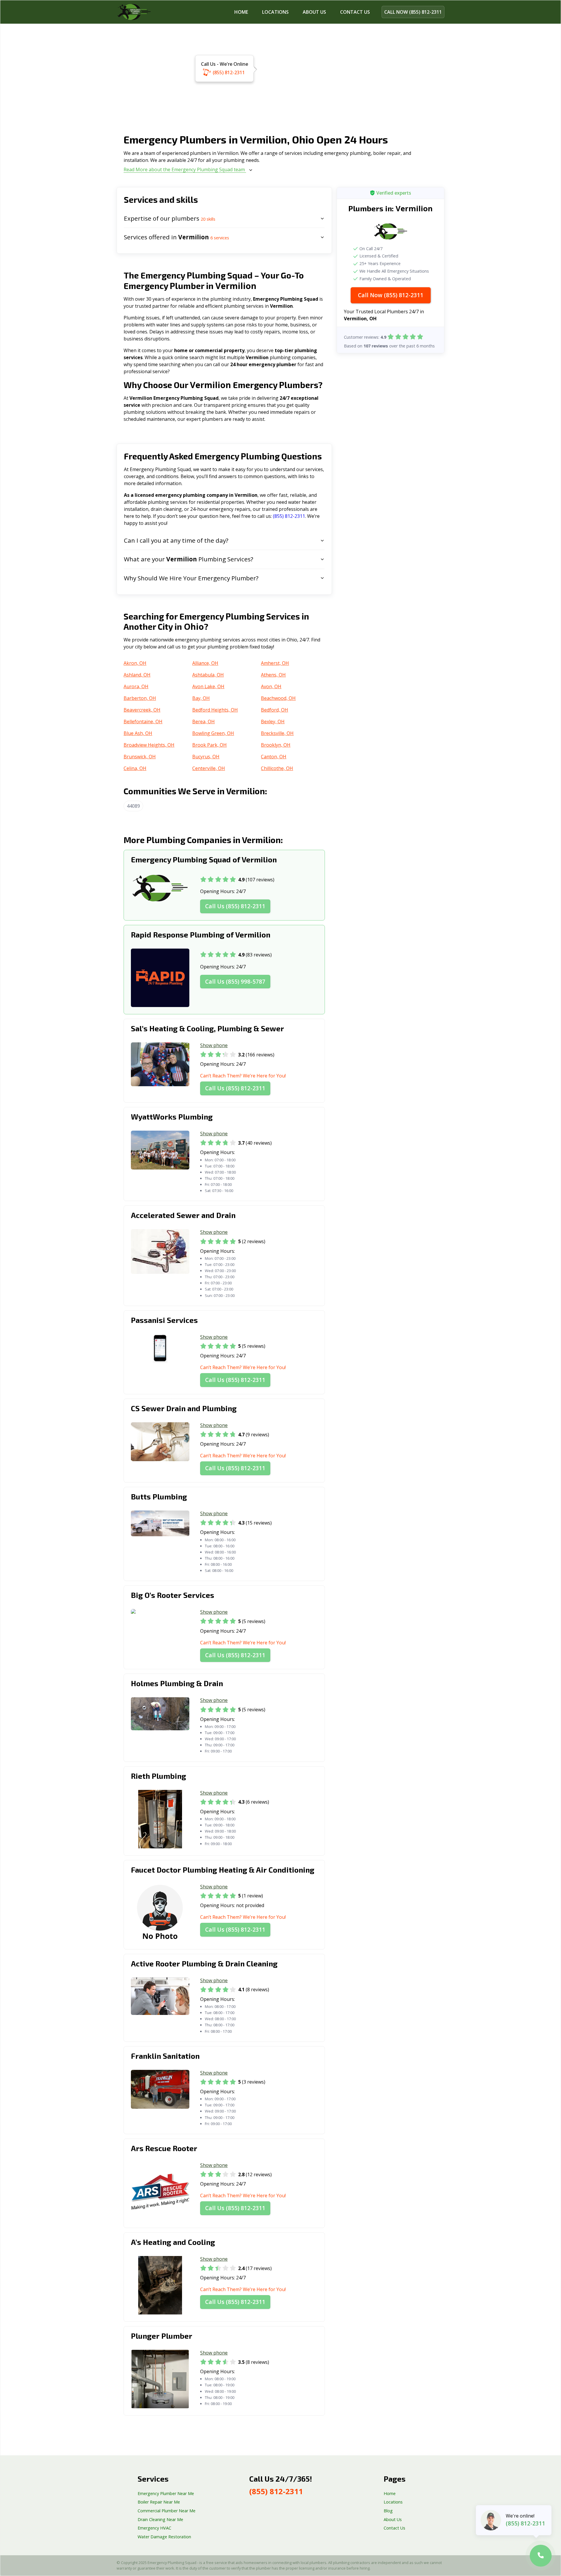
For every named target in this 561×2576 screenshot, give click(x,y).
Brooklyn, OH (276, 745)
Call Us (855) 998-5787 (235, 981)
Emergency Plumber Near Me (166, 2493)
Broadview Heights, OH (149, 745)
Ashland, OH (137, 675)
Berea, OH (204, 722)
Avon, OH (271, 686)
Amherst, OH (275, 663)
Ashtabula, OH (208, 675)
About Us (314, 12)
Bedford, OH (275, 710)
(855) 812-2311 (229, 72)
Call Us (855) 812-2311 (235, 906)
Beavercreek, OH (142, 710)
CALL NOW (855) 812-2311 (413, 12)
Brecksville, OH (277, 733)
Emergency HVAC (154, 2528)
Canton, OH (274, 757)
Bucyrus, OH (206, 757)
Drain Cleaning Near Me (160, 2519)
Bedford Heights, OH (215, 710)
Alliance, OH (205, 663)
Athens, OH (273, 675)
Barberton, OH (140, 698)
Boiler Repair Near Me (159, 2502)
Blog (388, 2511)
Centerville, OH (209, 768)
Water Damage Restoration (164, 2537)
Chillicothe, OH (277, 768)
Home (241, 12)
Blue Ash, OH (138, 733)
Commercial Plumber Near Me (167, 2511)
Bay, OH (201, 698)
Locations (275, 12)
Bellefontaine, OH (143, 722)
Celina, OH (135, 768)
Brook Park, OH (209, 745)
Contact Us (394, 2528)
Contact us (355, 12)
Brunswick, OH (140, 757)
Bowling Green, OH (213, 733)
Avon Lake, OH (208, 686)
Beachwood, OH (278, 698)
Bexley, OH (273, 722)
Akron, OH (135, 663)
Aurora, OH (136, 686)
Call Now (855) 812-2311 (391, 295)
